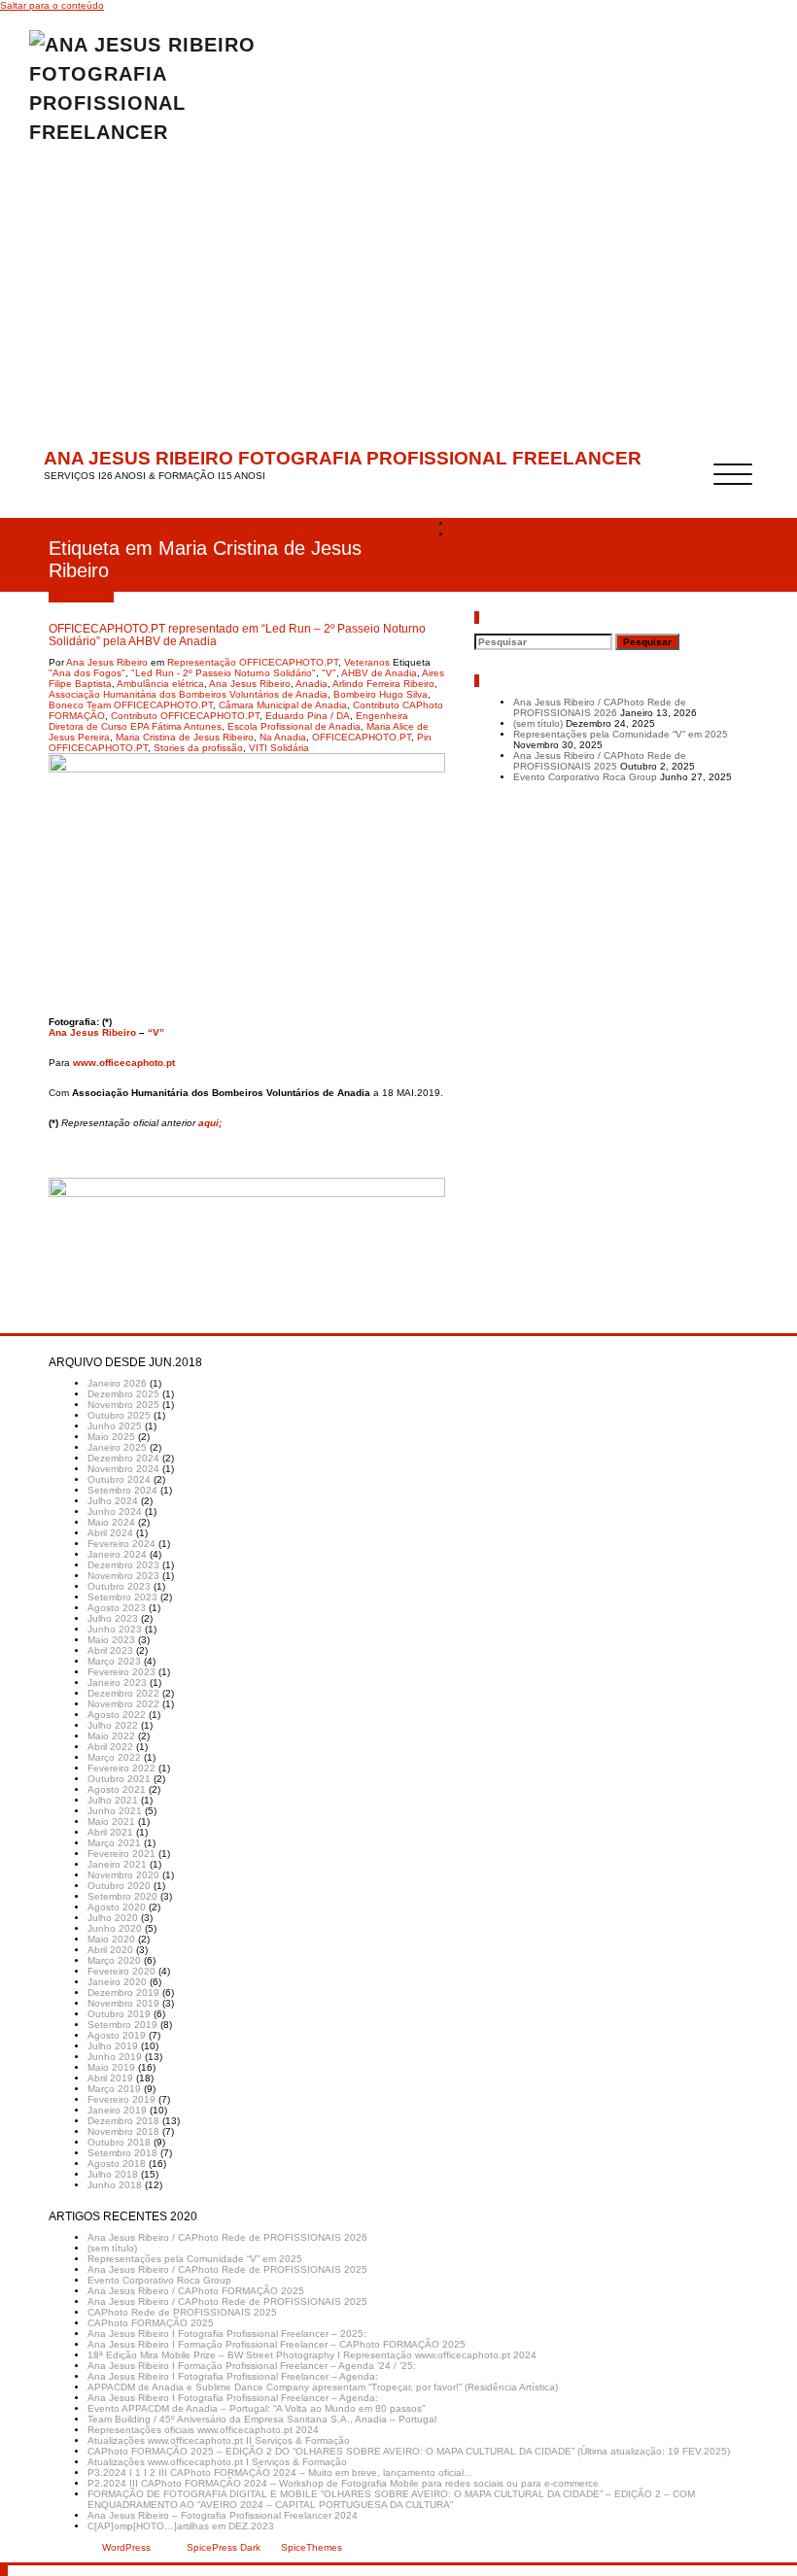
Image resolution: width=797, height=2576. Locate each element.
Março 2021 (114, 1843)
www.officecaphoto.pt (124, 1063)
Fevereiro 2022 (121, 1768)
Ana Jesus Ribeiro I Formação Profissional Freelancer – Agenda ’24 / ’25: (252, 2366)
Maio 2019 (111, 2067)
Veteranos (367, 662)
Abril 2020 (110, 1950)
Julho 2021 (113, 1800)
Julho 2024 (113, 1501)
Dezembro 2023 (123, 1565)
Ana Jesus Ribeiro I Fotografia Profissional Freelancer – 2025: (227, 2334)
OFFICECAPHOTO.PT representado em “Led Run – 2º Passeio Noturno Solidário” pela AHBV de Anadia (594, 539)
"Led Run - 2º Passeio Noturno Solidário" (224, 673)
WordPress (126, 2547)
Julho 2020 (113, 1918)
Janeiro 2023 (117, 1683)
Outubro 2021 (119, 1779)
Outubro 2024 (119, 1479)
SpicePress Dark (224, 2547)
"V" (329, 673)
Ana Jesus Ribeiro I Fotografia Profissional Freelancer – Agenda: (233, 2376)
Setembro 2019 (122, 2025)
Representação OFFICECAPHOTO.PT (253, 662)
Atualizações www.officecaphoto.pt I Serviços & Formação (217, 2462)
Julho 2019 (113, 2046)
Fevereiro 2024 (121, 1544)
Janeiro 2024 (117, 1554)
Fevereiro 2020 (121, 1971)
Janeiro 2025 (117, 1447)
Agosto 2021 (117, 1789)
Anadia (312, 684)
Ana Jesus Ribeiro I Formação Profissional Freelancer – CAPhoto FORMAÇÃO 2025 (277, 2344)
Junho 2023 (115, 1629)
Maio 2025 (111, 1437)
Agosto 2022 (117, 1715)
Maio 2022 (111, 1736)
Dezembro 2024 (123, 1458)
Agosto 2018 (117, 2164)
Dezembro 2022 (123, 1693)
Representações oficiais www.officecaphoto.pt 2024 (203, 2430)
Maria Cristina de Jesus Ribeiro (185, 737)
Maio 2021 (111, 1821)
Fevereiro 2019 (121, 2099)
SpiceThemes (310, 2547)
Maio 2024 (111, 1522)
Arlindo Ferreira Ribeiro (383, 684)
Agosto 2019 (117, 2035)
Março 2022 (114, 1757)
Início (464, 523)
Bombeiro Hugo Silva (381, 694)
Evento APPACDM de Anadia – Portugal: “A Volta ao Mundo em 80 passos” (256, 2408)
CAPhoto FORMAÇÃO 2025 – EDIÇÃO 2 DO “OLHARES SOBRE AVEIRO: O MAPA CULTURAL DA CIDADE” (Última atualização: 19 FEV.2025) (409, 2451)
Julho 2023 (113, 1618)
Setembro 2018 (122, 2153)
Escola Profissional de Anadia (294, 726)
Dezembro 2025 (123, 1394)
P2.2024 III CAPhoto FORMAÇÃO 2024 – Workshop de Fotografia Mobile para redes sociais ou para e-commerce (343, 2483)
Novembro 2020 (123, 1875)
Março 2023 (114, 1661)
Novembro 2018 (123, 2131)
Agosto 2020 (117, 1907)
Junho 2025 (115, 1426)
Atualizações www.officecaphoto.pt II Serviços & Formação (219, 2440)
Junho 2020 (115, 1928)
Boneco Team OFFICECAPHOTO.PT (131, 705)
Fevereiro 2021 (121, 1854)
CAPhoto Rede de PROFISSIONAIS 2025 (182, 2312)
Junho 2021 (115, 1811)
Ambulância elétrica (160, 684)
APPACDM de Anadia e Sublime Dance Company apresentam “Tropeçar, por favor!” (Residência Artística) (323, 2387)
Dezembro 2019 (123, 1992)
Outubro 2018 (119, 2142)
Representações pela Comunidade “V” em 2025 (621, 734)
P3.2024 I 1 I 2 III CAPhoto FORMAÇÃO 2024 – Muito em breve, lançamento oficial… (280, 2473)
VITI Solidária (279, 748)
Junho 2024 (115, 1511)
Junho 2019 (115, 2057)
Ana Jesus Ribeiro (107, 662)
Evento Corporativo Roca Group (585, 777)
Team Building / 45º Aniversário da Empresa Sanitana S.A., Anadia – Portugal (262, 2419)
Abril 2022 (110, 1747)
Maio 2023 (111, 1640)
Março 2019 (114, 2089)
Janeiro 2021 (117, 1864)
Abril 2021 (110, 1832)
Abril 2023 (110, 1650)
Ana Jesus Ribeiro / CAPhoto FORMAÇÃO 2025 (196, 2291)
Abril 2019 (110, 2078)
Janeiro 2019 (117, 2110)
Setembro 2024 (122, 1490)
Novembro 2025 (123, 1405)
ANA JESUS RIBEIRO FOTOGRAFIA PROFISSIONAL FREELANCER (343, 458)
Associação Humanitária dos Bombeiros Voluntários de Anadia (188, 694)
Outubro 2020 (119, 1886)
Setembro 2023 (122, 1597)
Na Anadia (283, 737)
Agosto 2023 (117, 1608)
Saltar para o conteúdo (52, 5)
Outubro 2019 (119, 2014)
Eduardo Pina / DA (308, 716)
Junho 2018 (115, 2185)
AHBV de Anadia (379, 673)
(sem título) (538, 723)
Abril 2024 (110, 1533)
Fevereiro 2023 (121, 1672)
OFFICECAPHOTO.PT (362, 737)
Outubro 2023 (119, 1586)
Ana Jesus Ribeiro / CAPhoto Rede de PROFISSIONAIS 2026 (600, 707)
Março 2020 (114, 1960)
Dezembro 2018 (123, 2121)
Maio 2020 (111, 1939)
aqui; (210, 1123)
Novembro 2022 (123, 1704)
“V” (156, 1032)
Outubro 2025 (119, 1415)
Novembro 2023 (123, 1576)
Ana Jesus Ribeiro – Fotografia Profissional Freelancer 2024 (223, 2515)
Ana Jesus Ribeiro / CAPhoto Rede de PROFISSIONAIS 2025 (600, 761)
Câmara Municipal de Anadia (283, 705)
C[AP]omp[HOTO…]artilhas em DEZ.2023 (181, 2526)
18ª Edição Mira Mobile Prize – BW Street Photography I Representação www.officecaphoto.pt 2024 (312, 2355)
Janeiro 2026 (117, 1383)
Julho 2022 (113, 1725)
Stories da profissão (198, 748)
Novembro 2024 (123, 1469)
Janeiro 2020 (117, 1982)
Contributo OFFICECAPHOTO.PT (185, 716)
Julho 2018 (113, 2174)
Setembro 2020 (122, 1896)
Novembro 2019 (123, 2003)
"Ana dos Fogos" (87, 673)
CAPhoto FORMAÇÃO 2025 (151, 2323)
